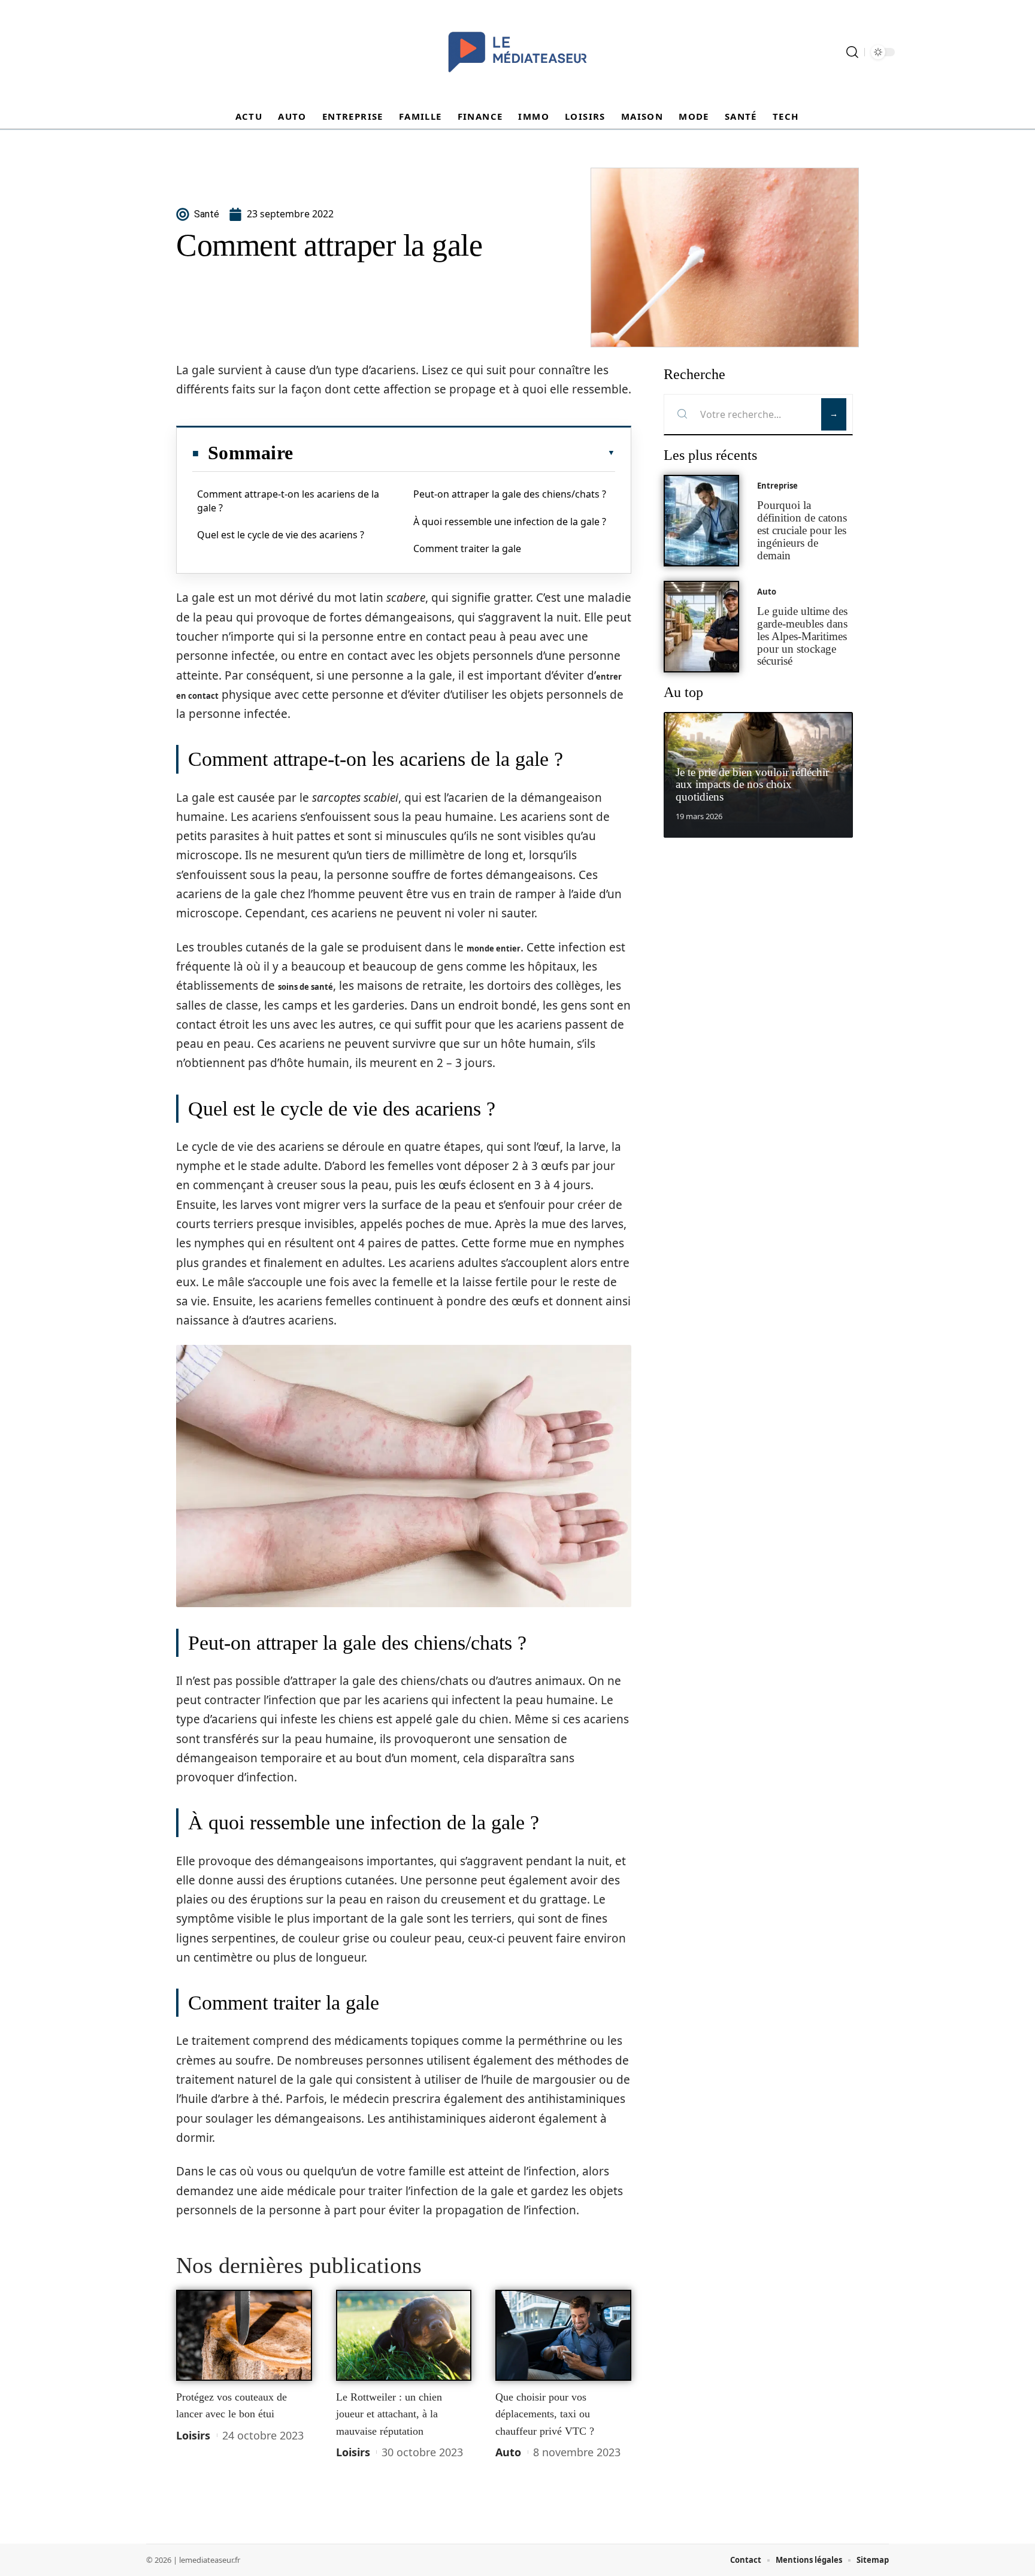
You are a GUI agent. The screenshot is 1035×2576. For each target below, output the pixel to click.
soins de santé (305, 987)
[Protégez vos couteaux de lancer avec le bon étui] (244, 2335)
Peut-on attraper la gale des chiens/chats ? (510, 494)
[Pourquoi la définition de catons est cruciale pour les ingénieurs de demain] (701, 521)
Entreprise (777, 486)
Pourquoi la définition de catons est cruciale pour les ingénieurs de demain (802, 530)
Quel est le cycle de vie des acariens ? (281, 535)
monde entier (494, 948)
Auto (508, 2452)
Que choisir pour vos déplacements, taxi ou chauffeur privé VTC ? (545, 2414)
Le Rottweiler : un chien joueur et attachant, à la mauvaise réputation (389, 2414)
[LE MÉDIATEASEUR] (517, 52)
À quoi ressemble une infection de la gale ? (510, 522)
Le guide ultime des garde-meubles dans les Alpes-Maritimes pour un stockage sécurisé (802, 636)
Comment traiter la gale (467, 548)
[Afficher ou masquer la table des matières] (454, 453)
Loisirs (193, 2435)
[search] (852, 52)
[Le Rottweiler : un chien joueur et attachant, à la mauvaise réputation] (404, 2335)
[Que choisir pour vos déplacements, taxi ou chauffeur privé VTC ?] (563, 2335)
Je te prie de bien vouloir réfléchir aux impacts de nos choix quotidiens (752, 785)
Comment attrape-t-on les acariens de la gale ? (288, 501)
